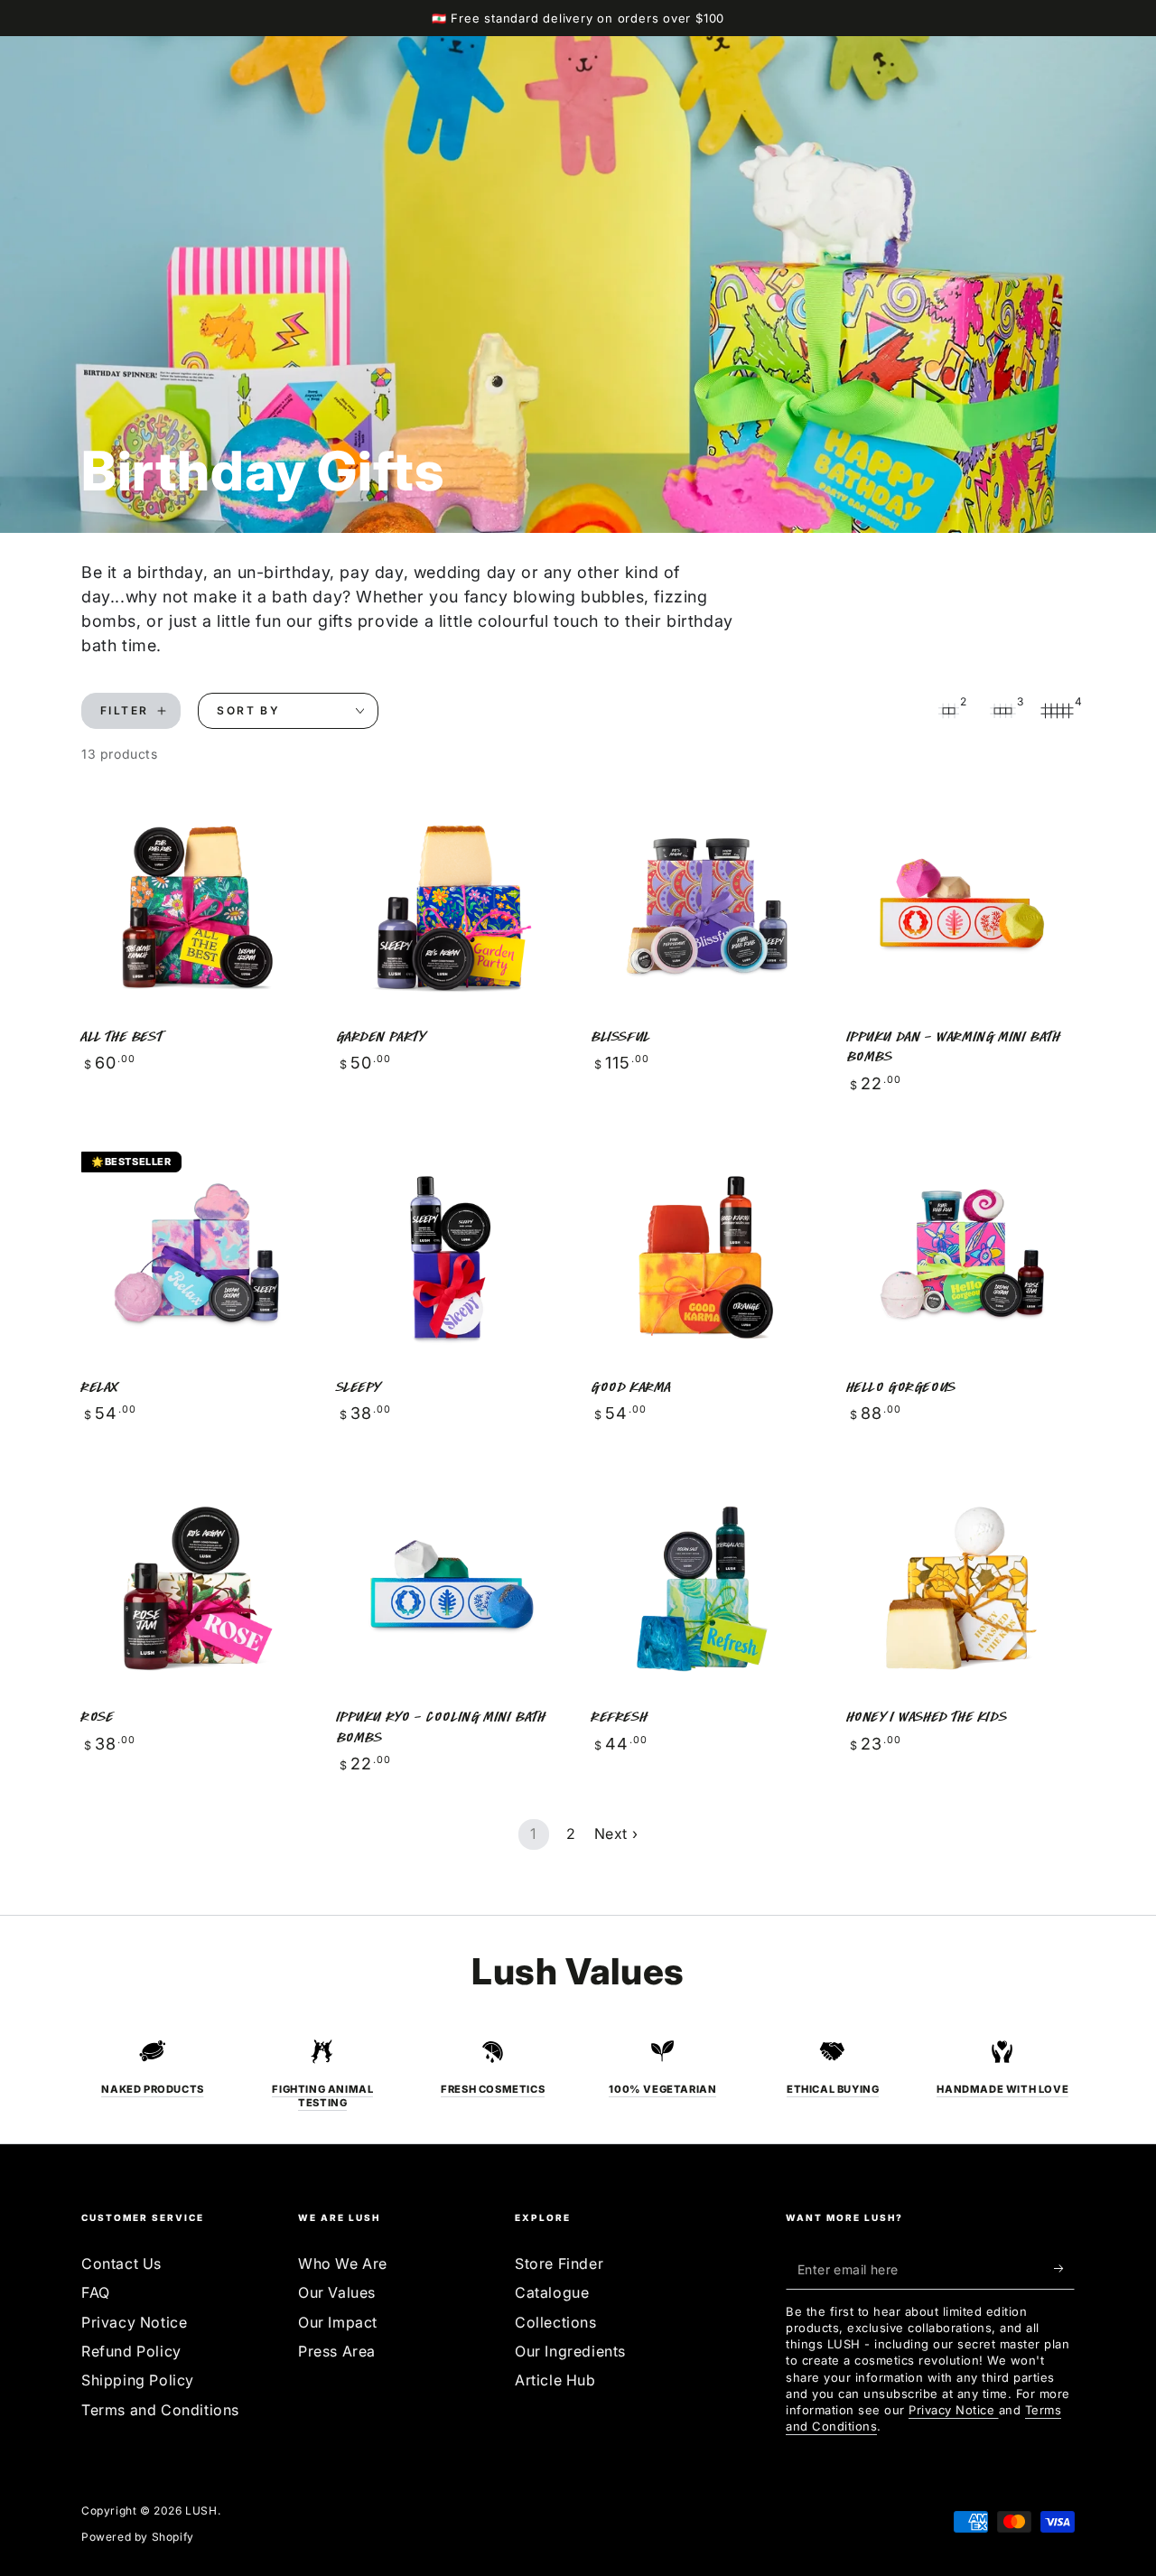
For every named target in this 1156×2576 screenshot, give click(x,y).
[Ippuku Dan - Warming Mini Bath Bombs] (961, 906)
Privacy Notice (134, 2322)
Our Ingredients (570, 2351)
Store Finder (559, 2263)
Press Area (337, 2351)
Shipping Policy (138, 2380)
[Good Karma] (706, 1257)
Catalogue (552, 2292)
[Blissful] (706, 906)
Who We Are (343, 2263)
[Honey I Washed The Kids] (961, 1587)
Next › (616, 1834)
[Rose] (196, 1587)
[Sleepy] (451, 1257)
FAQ (96, 2292)
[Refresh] (706, 1587)
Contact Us (121, 2263)
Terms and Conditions (160, 2410)
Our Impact (338, 2322)
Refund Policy (131, 2351)
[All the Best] (196, 906)
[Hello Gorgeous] (961, 1257)
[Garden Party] (451, 906)
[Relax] (196, 1257)
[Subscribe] (1064, 2269)
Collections (556, 2322)
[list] (578, 2074)
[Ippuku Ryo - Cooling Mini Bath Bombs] (451, 1587)
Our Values (337, 2292)
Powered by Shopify (138, 2537)
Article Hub (555, 2380)
